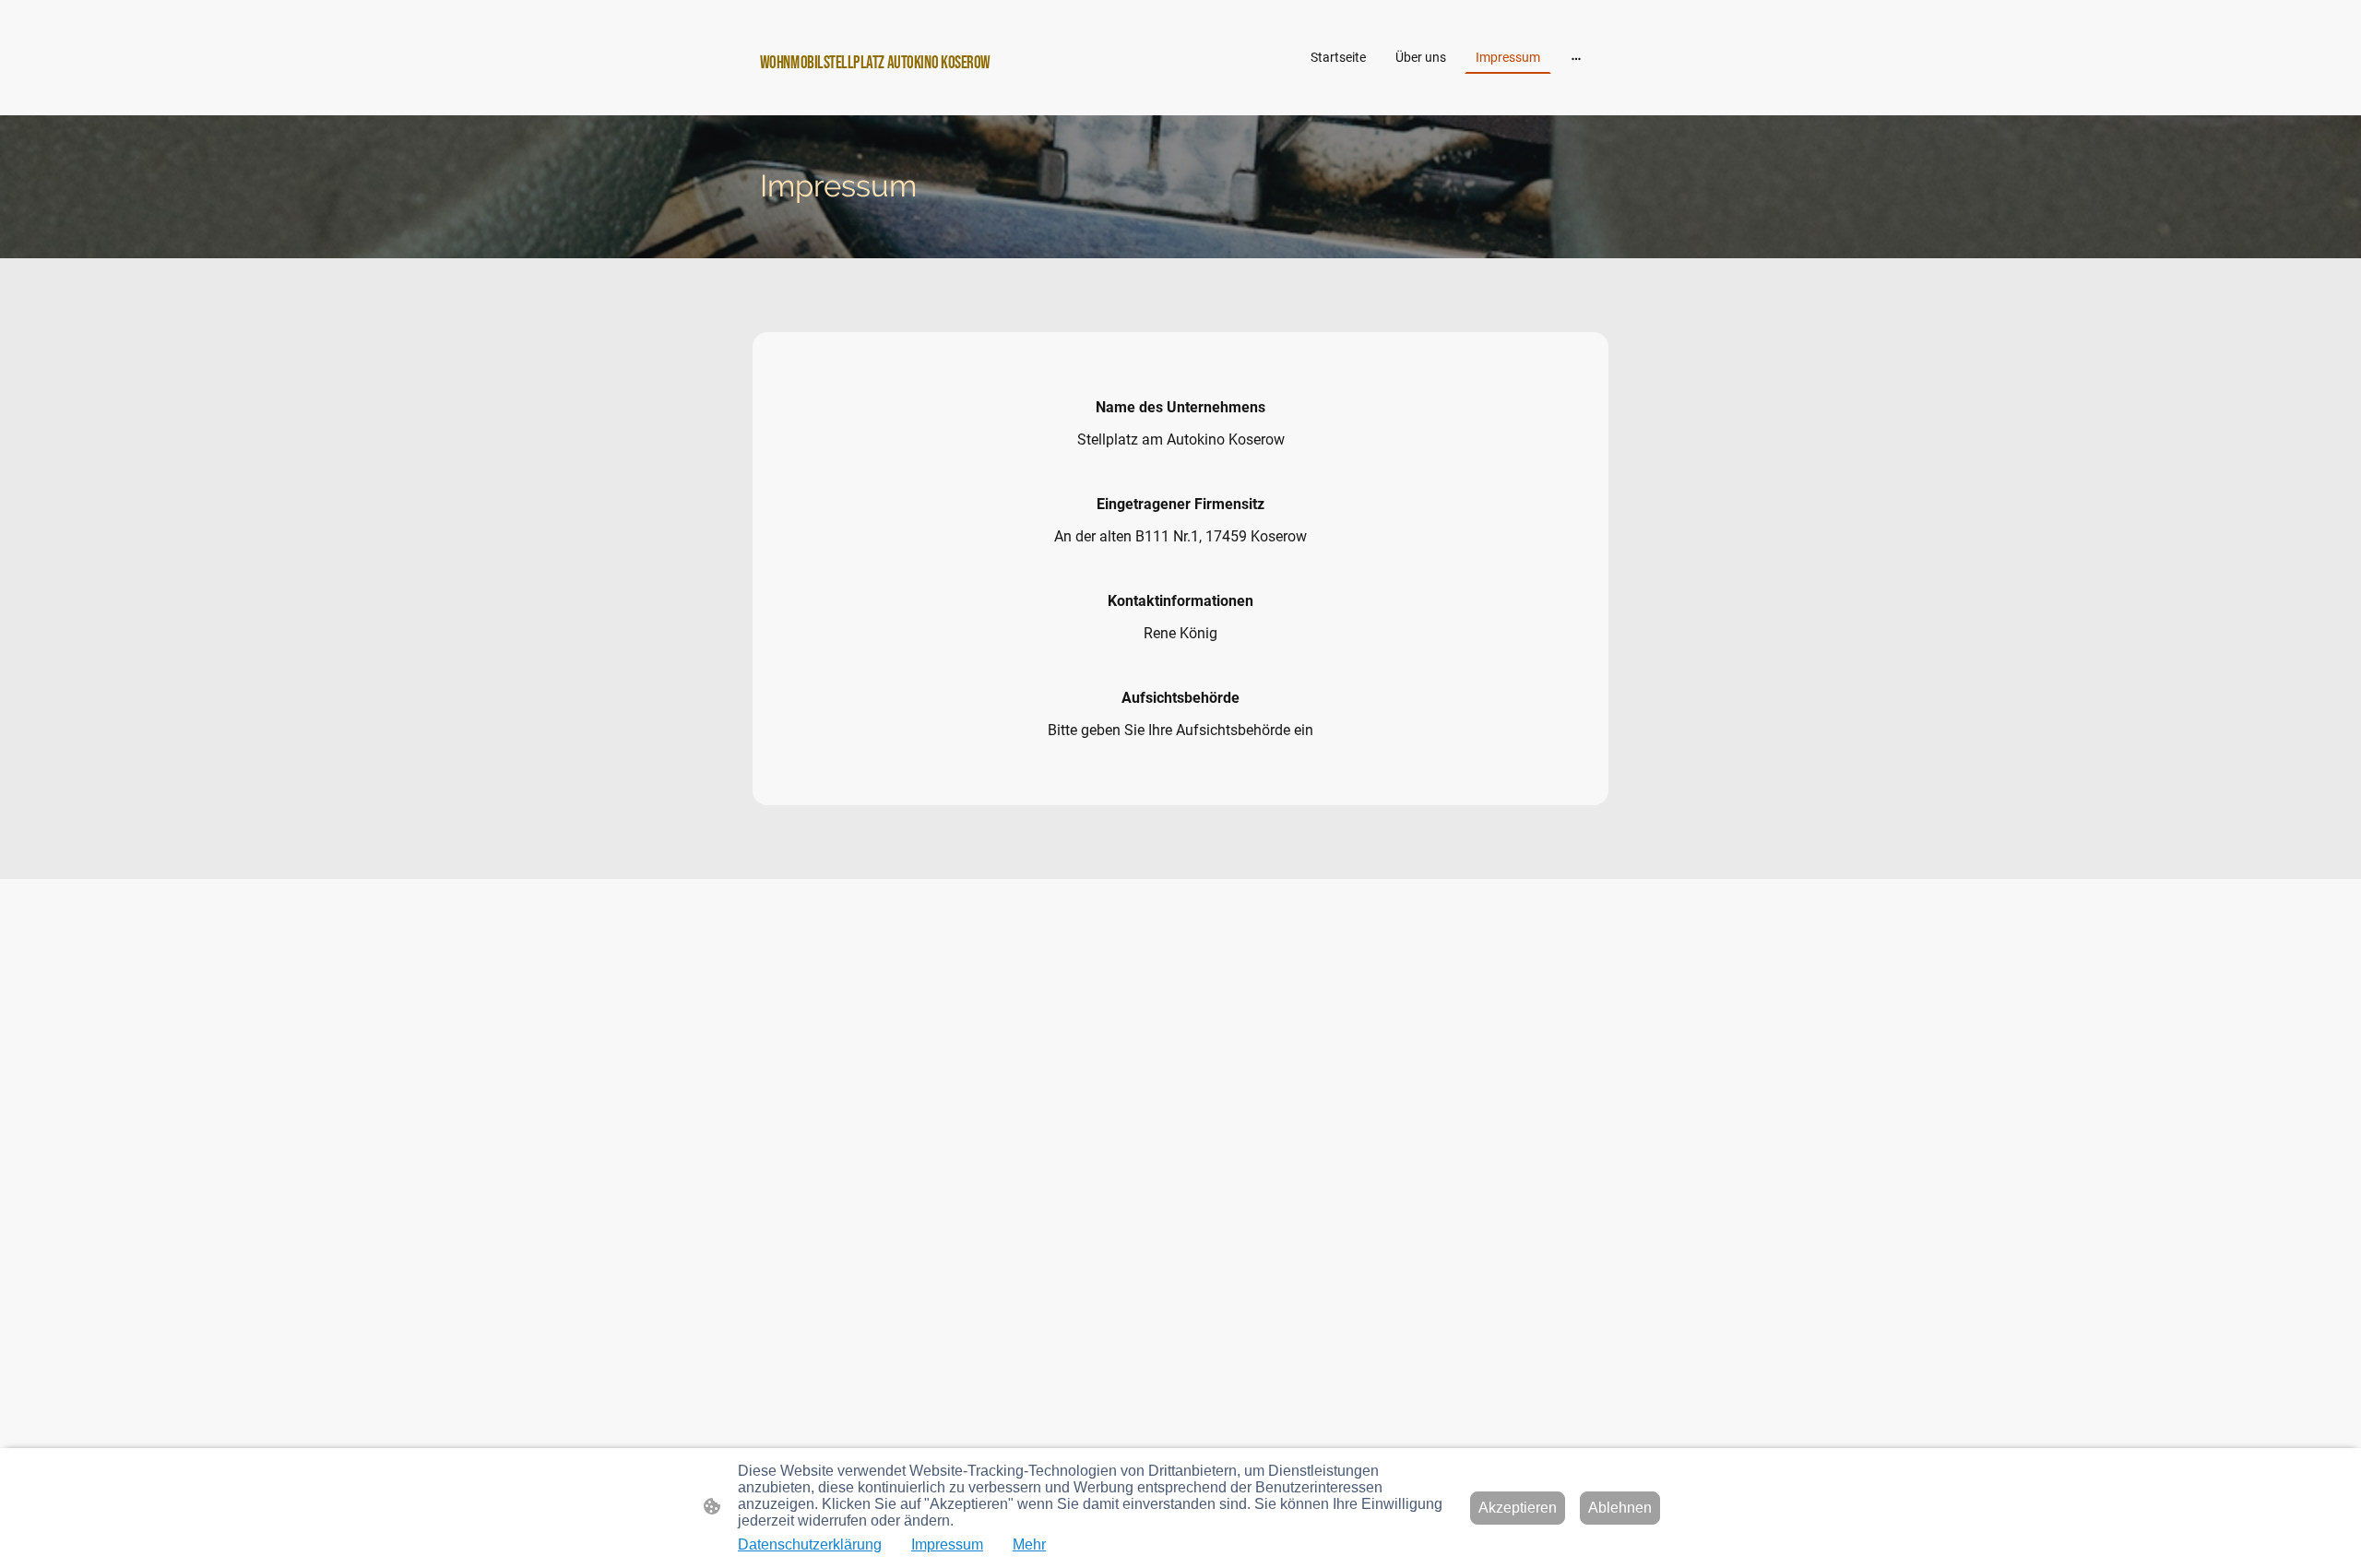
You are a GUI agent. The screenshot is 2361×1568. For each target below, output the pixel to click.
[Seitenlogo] (895, 92)
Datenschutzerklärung (810, 1544)
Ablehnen (1620, 1508)
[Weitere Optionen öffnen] (1576, 57)
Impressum (947, 1544)
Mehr (1029, 1544)
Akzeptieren (1518, 1508)
